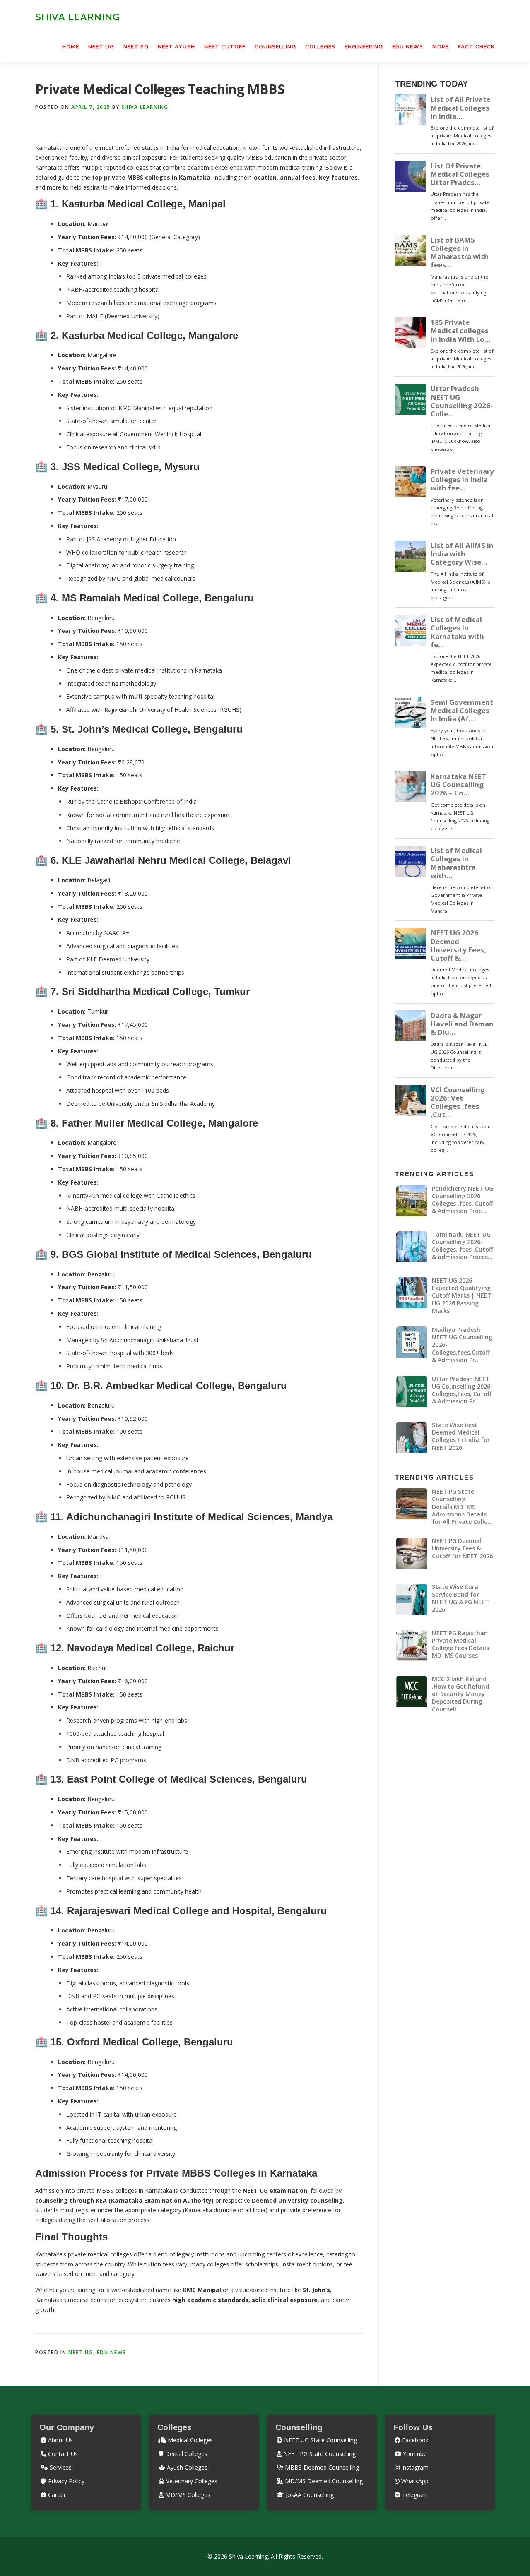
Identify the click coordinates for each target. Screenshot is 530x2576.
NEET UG (101, 47)
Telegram (414, 2495)
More (441, 47)
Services (60, 2467)
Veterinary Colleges (191, 2481)
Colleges (320, 47)
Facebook (414, 2440)
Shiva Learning (78, 17)
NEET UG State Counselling (320, 2440)
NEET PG (136, 47)
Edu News (408, 47)
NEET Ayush (176, 47)
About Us (60, 2440)
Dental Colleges (185, 2454)
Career (56, 2495)
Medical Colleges (189, 2440)
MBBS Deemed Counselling (321, 2467)
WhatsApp (414, 2481)
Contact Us (62, 2454)
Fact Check (476, 47)
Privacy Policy (65, 2481)
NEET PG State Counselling (319, 2454)
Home (71, 47)
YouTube (414, 2454)
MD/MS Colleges (187, 2495)
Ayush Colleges (186, 2467)
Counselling (275, 47)
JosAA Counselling (309, 2495)
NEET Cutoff (225, 47)
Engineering (364, 47)
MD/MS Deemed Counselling (323, 2481)
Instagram (414, 2467)
